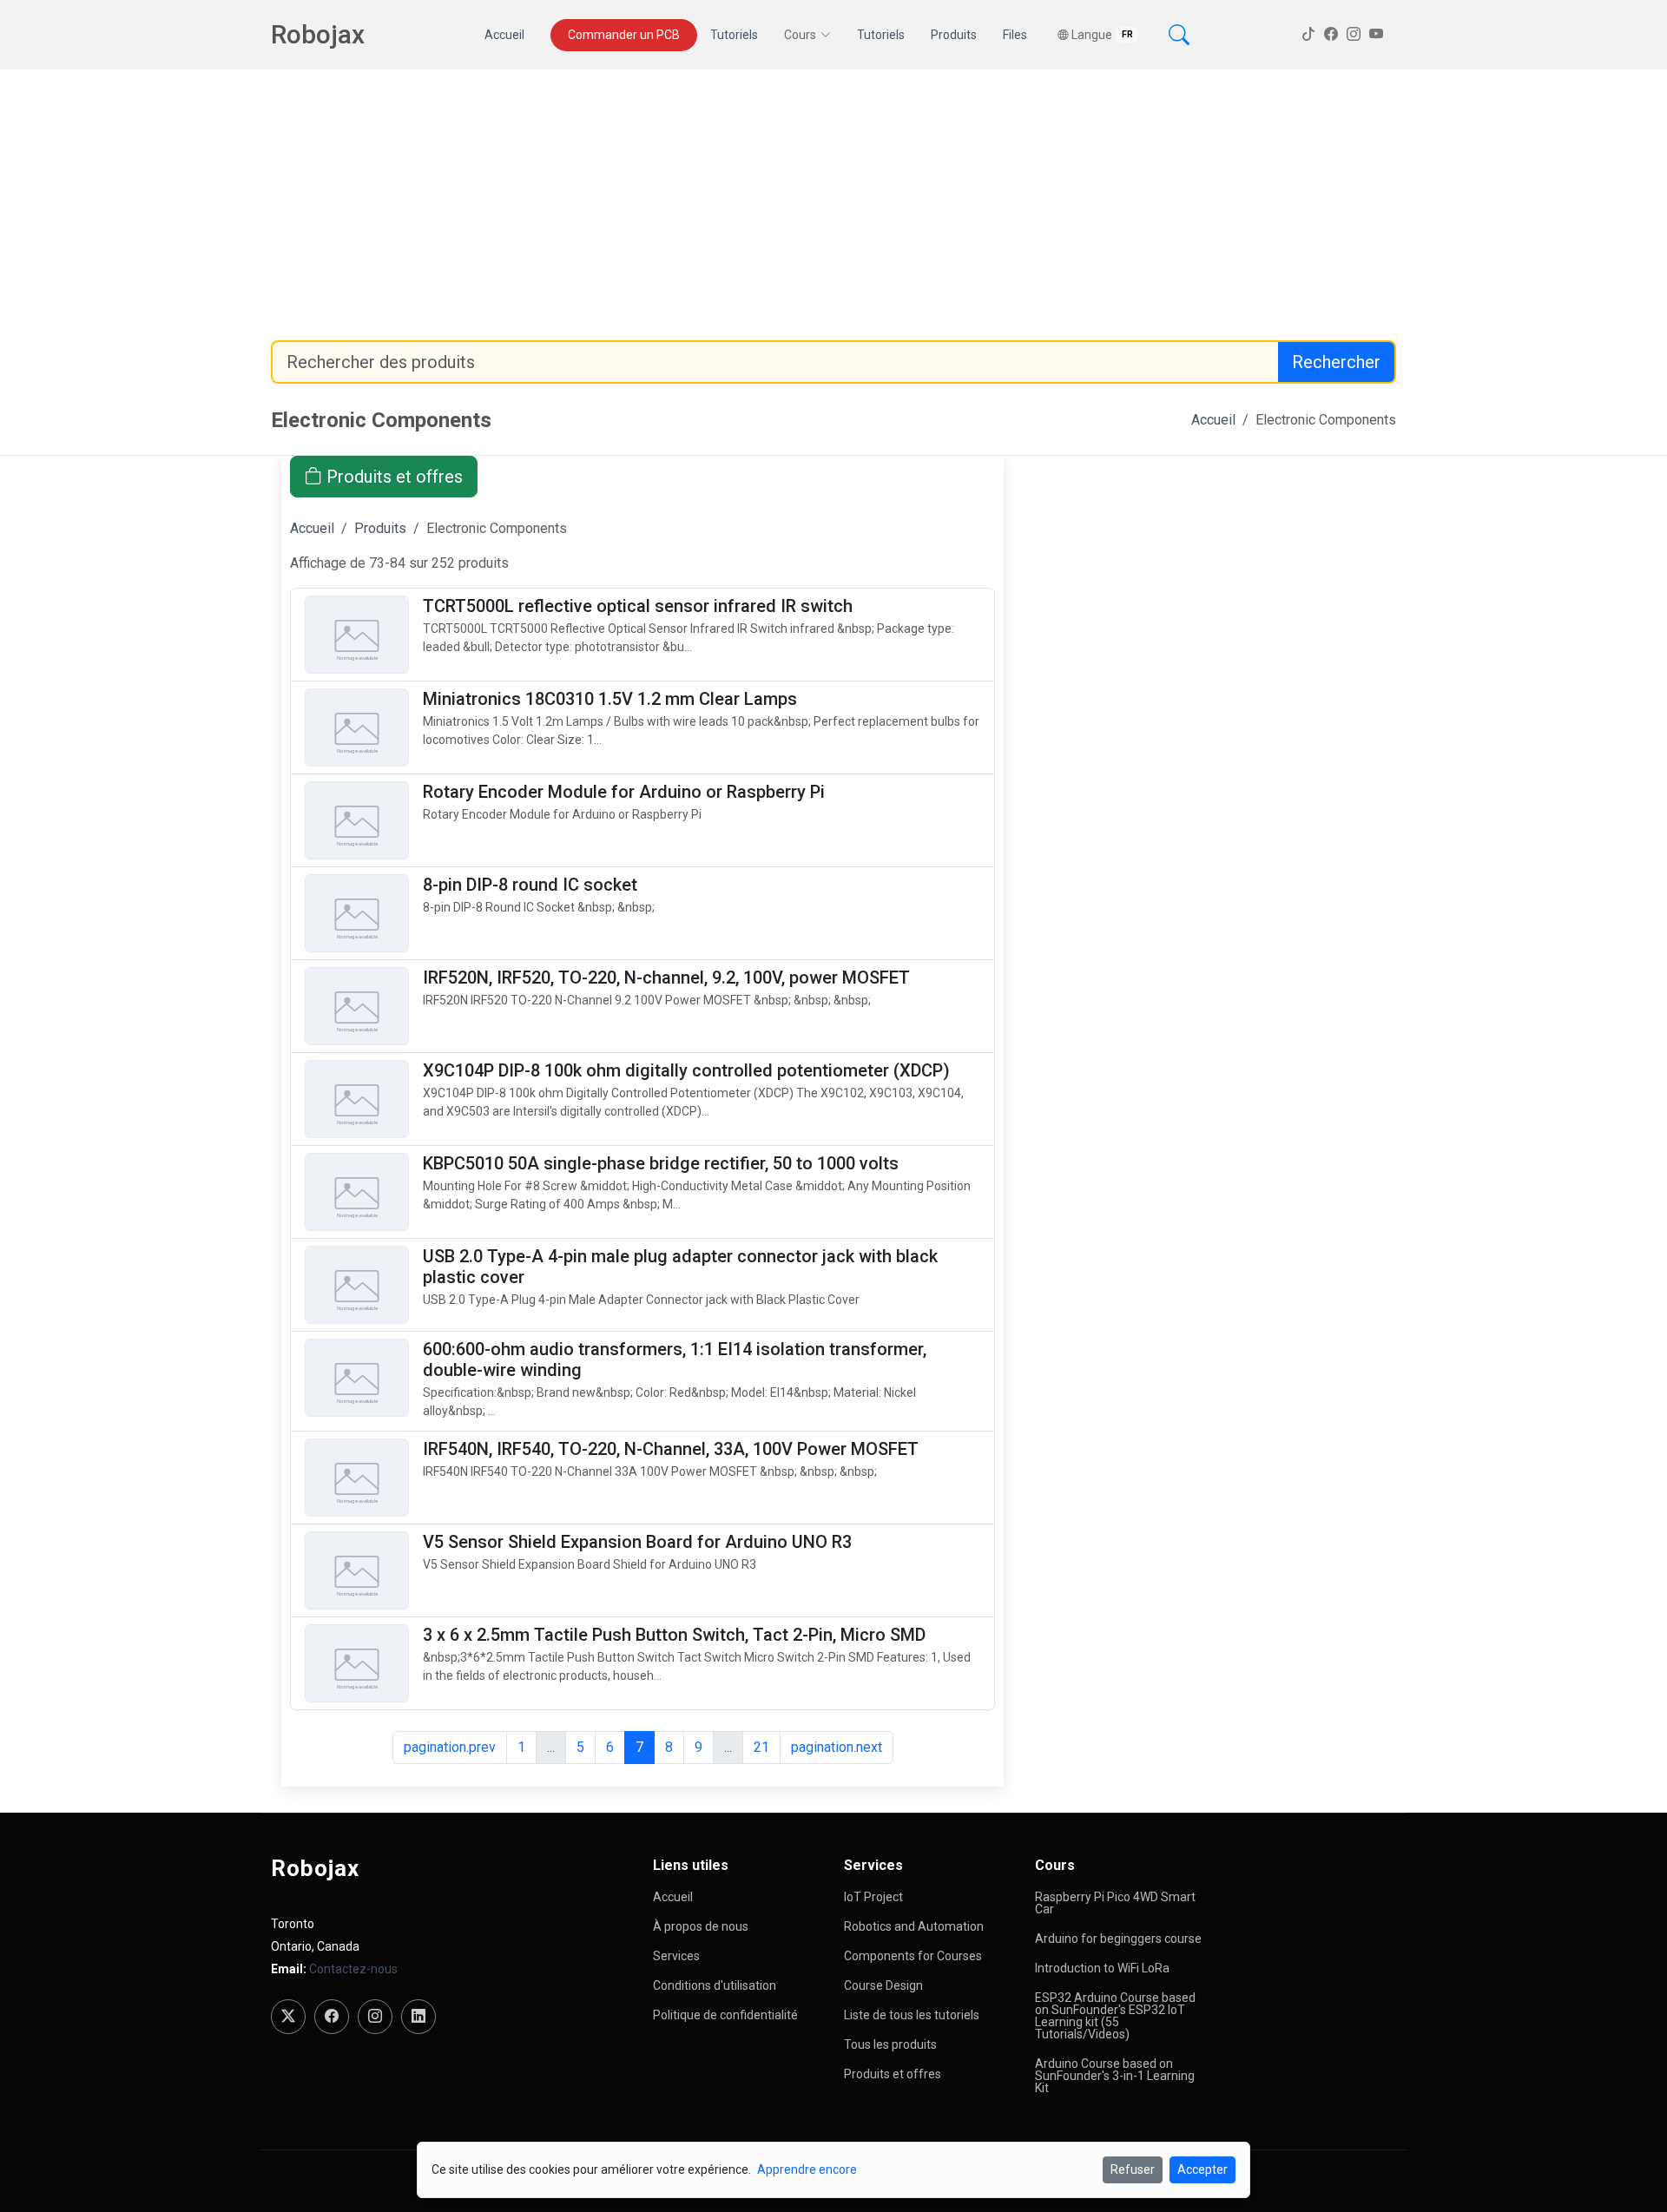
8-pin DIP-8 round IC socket (530, 885)
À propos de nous (701, 1926)
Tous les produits (890, 2044)
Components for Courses (913, 1956)
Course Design (883, 1985)
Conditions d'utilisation (715, 1985)
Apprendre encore (807, 2169)
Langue (1102, 35)
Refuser (1133, 2169)
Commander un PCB (624, 35)
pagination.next (837, 1747)
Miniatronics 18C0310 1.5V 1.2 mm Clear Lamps (610, 699)
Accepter (1202, 2169)
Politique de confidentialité (725, 2015)
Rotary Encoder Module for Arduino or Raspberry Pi (624, 792)
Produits (954, 35)
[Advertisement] (833, 205)
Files (1015, 35)
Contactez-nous (353, 1969)
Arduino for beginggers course (1118, 1939)
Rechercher (1336, 362)
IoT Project (873, 1897)
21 (761, 1747)
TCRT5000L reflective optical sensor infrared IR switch (638, 606)
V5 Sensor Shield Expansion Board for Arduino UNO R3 (637, 1542)
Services (676, 1956)
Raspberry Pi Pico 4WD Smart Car (1115, 1903)
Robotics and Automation (914, 1926)
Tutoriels (734, 35)
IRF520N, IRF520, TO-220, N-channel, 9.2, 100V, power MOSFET (666, 978)
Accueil (504, 35)
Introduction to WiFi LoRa (1102, 1968)
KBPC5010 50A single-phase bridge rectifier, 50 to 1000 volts (661, 1163)
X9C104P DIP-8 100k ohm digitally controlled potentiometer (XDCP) (686, 1070)
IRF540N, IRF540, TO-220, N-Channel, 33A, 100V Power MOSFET (671, 1449)
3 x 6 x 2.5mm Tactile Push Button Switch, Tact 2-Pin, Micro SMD (674, 1635)
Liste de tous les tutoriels (912, 2015)
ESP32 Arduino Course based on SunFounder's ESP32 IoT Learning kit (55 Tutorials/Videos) (1115, 2016)
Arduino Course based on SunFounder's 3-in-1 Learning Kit (1115, 2076)
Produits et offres (392, 477)
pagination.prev (450, 1747)
